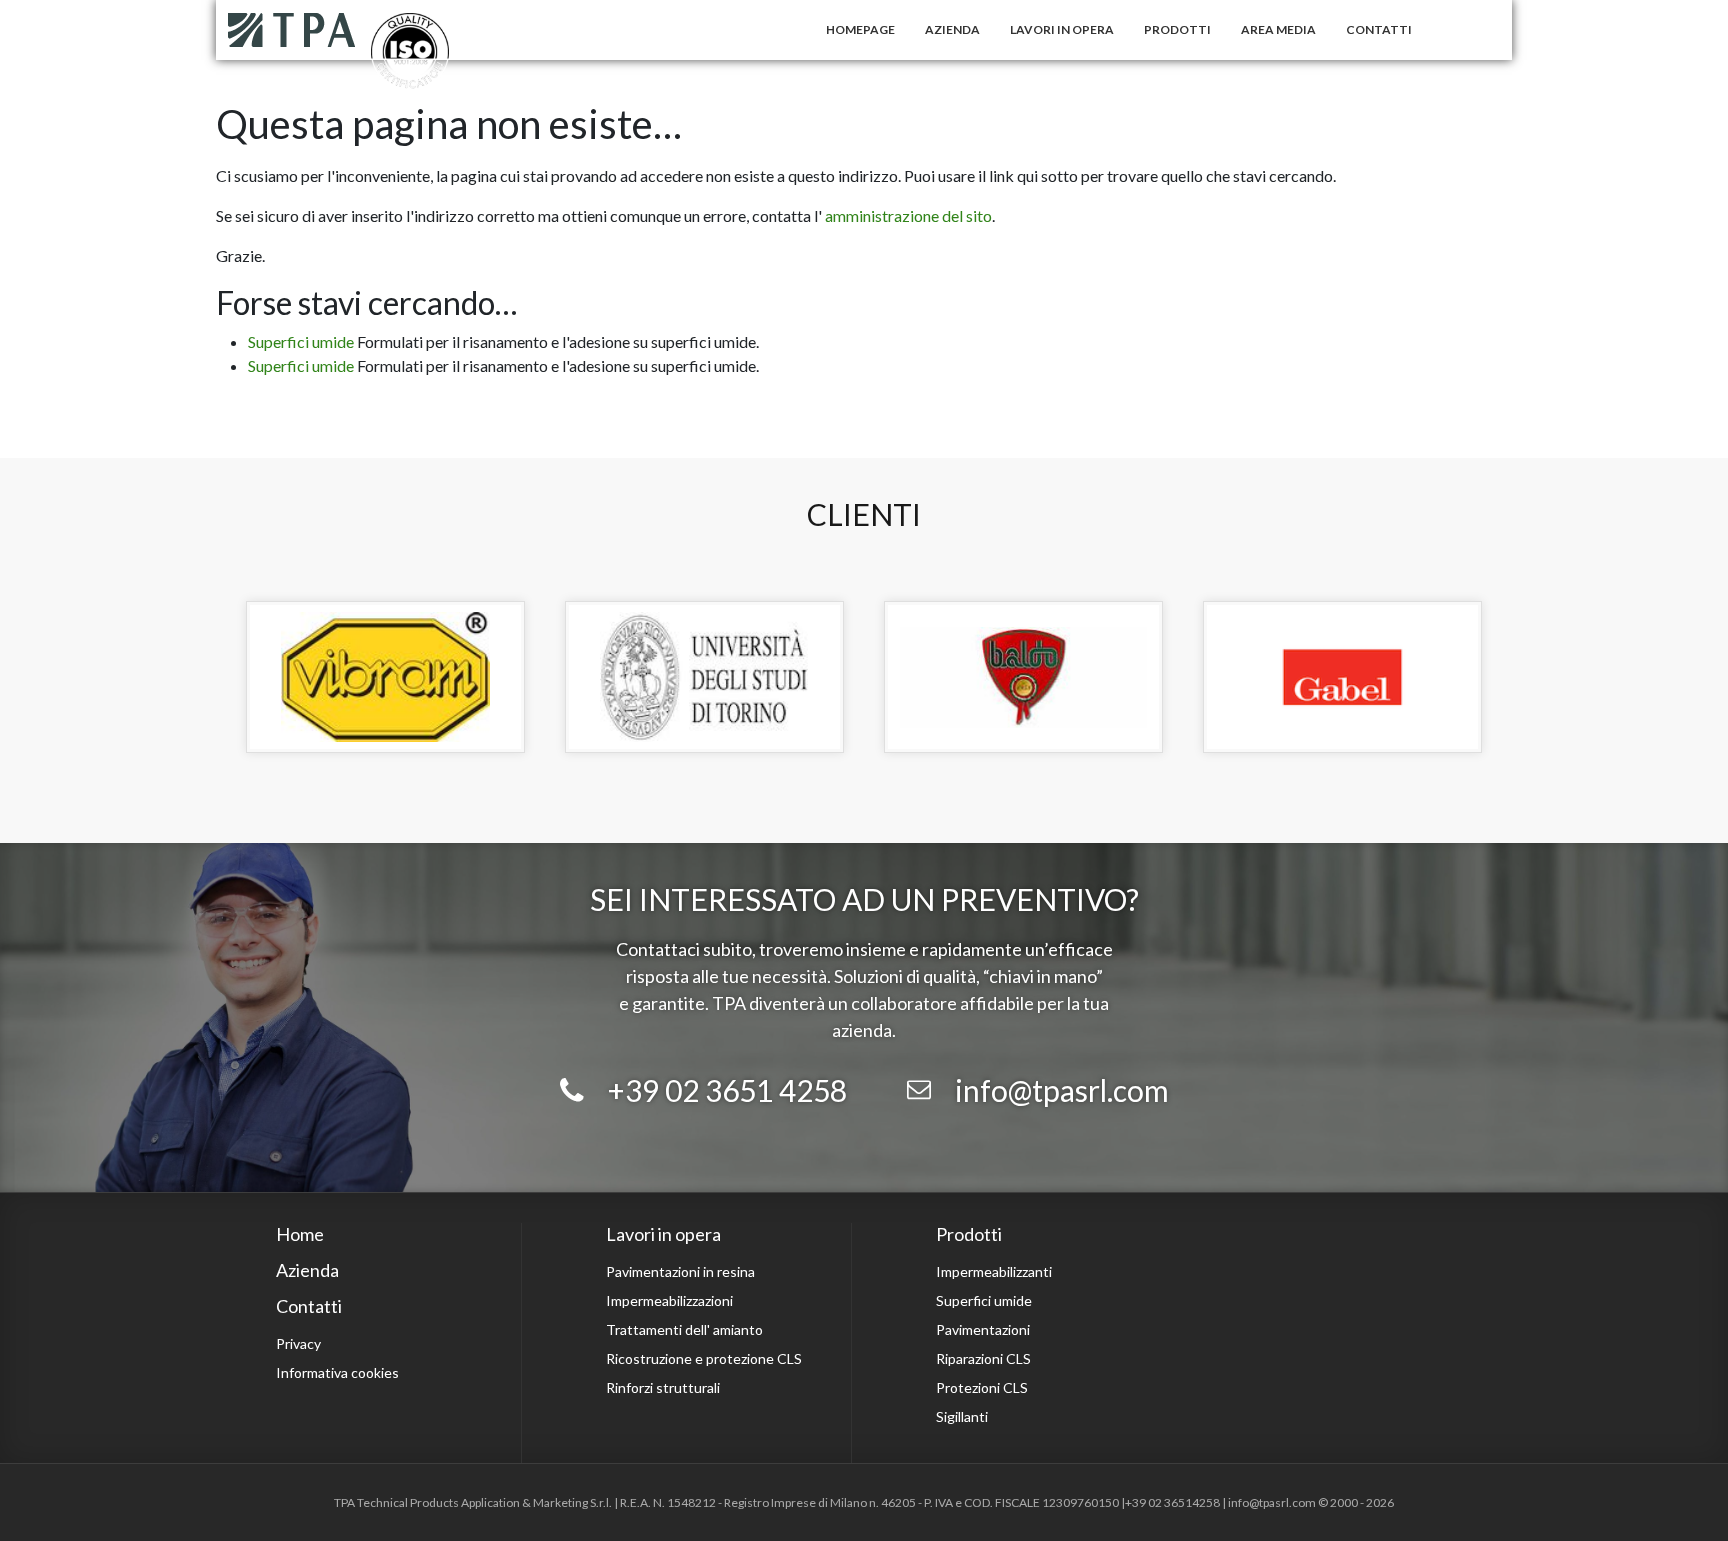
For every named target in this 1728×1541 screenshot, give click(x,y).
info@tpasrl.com (1062, 1090)
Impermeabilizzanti (994, 1271)
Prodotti (1177, 29)
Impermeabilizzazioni (669, 1300)
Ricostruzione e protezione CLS (704, 1358)
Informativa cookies (337, 1372)
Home (300, 1234)
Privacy (298, 1343)
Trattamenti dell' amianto (684, 1329)
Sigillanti (962, 1416)
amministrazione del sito (908, 215)
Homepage (860, 29)
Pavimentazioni (983, 1329)
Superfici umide (301, 341)
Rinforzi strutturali (663, 1387)
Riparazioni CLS (983, 1358)
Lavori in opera (1062, 29)
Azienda (952, 29)
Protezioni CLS (982, 1387)
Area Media (1278, 29)
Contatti (1379, 29)
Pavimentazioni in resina (680, 1271)
